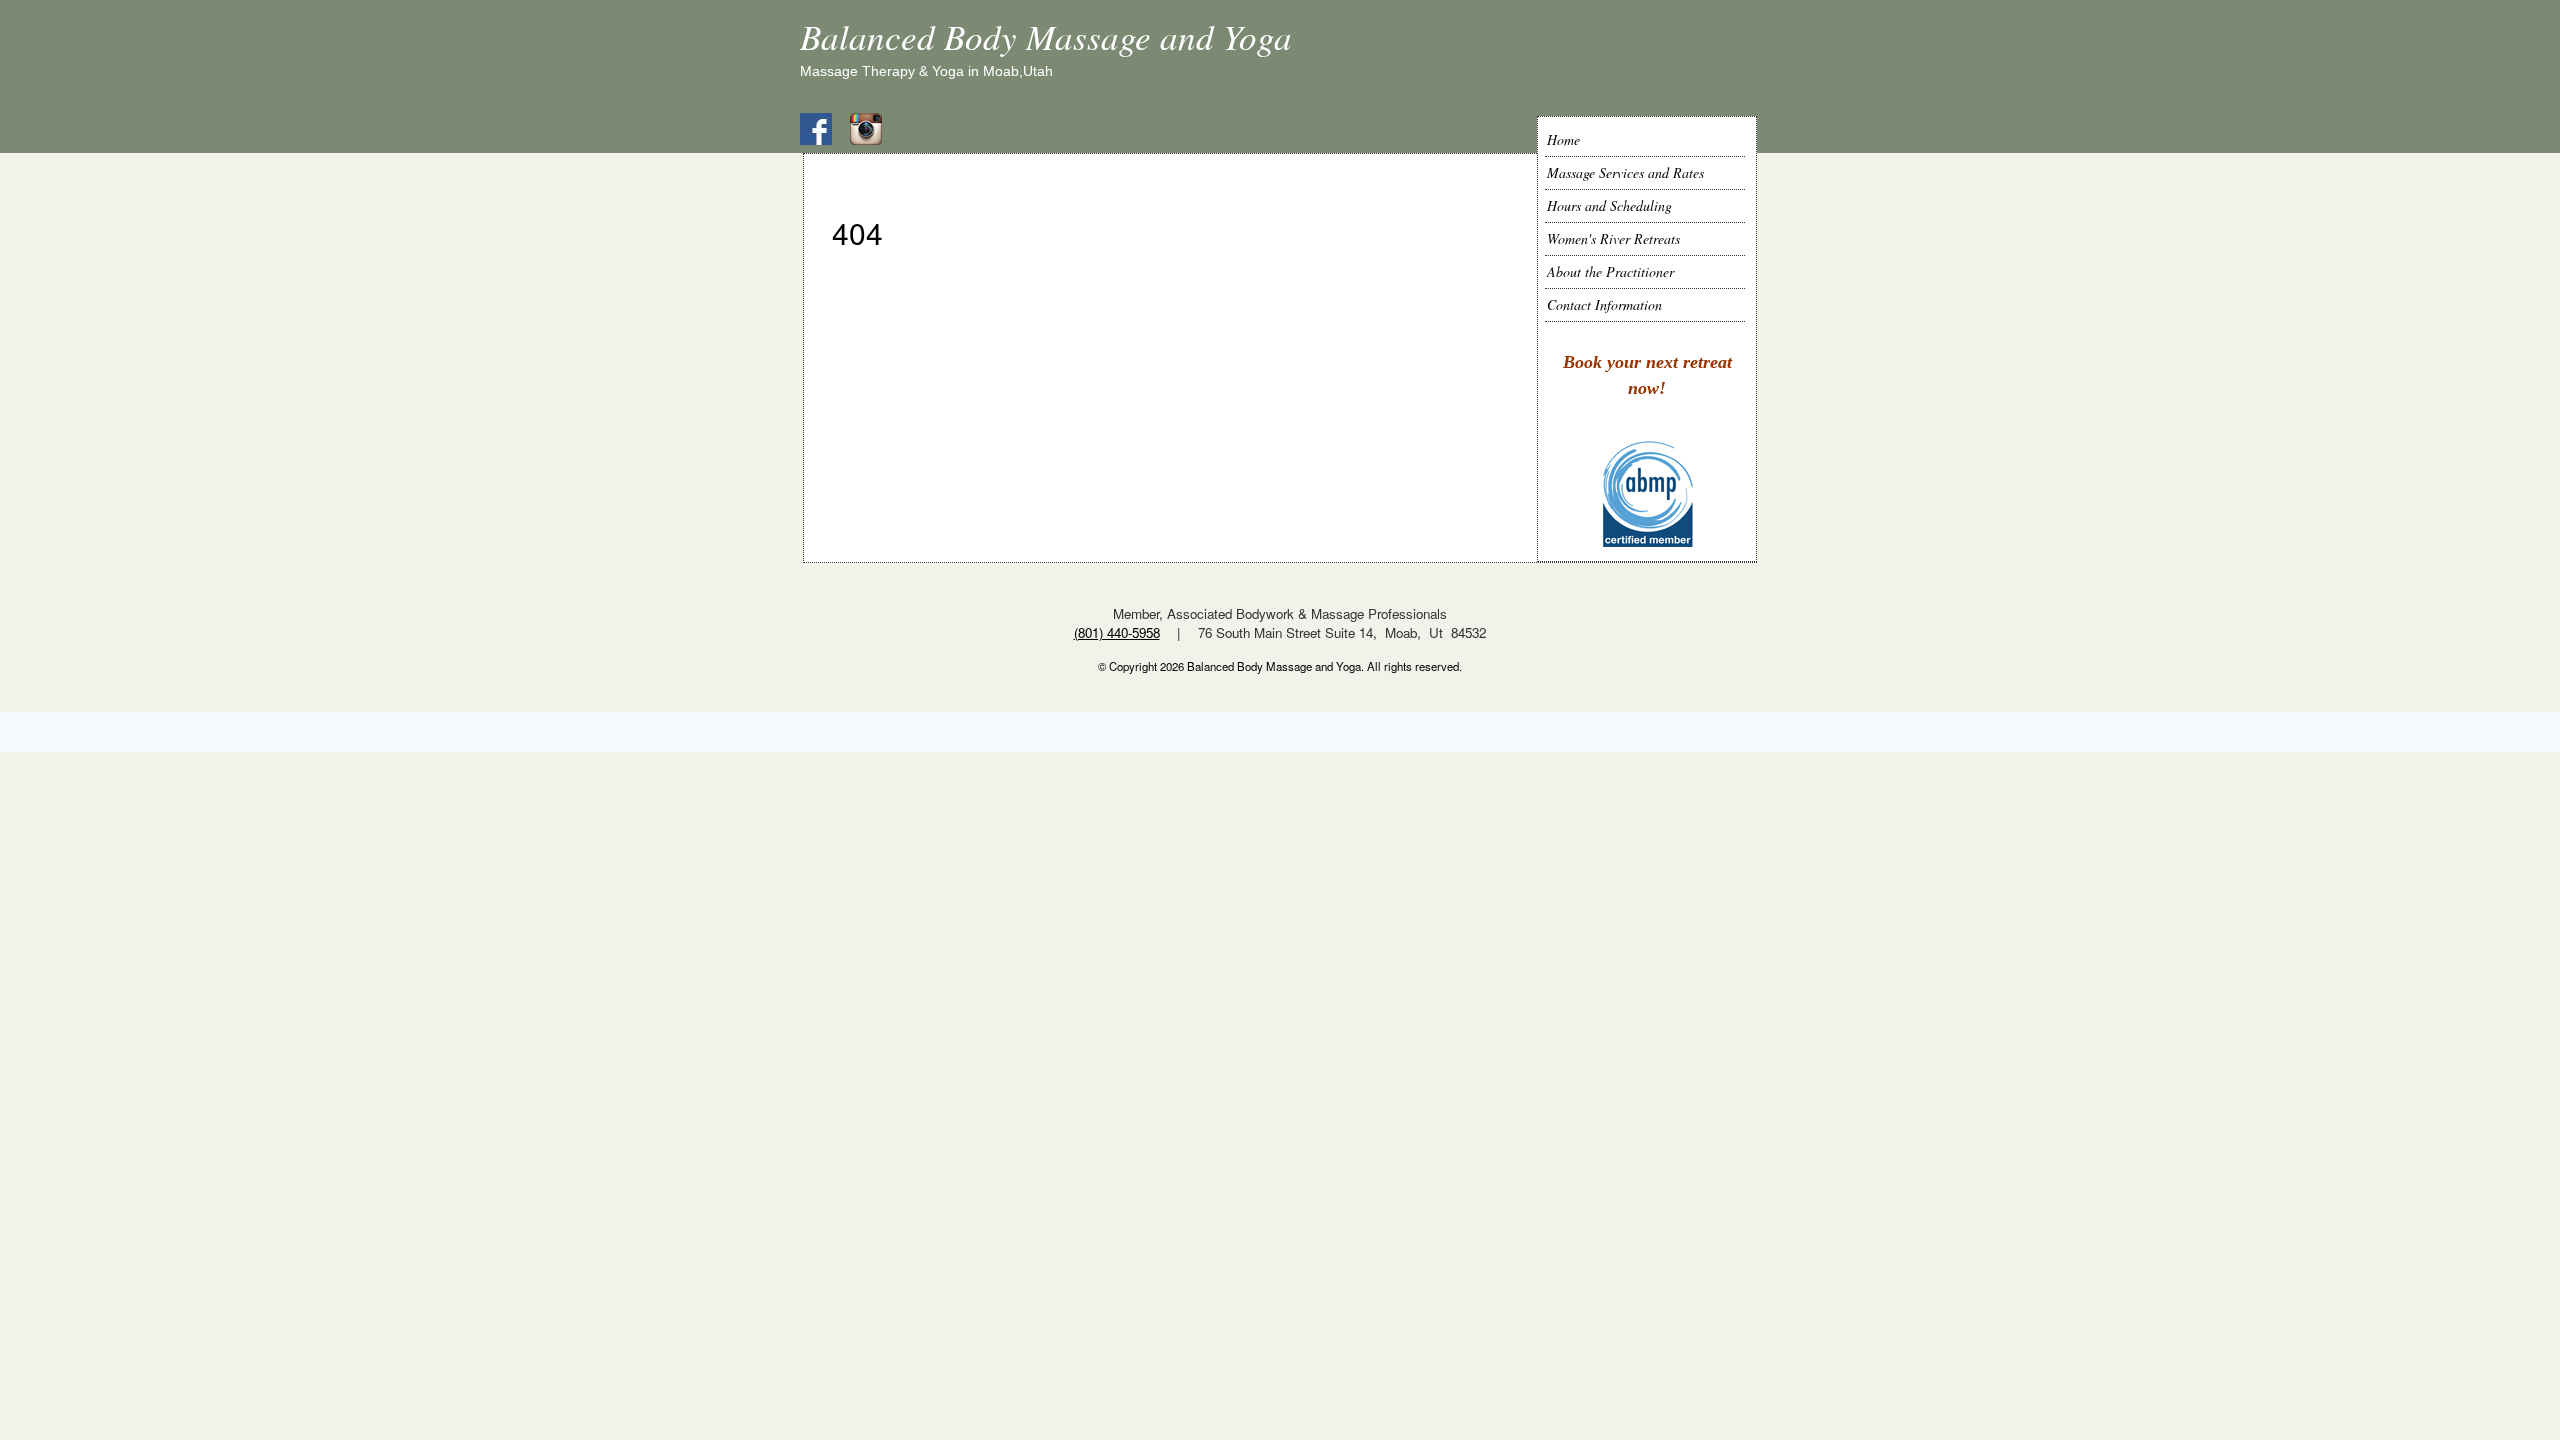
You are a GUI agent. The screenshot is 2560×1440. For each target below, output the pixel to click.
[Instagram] (873, 127)
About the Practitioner (1610, 271)
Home (1563, 139)
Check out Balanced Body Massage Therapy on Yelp (966, 103)
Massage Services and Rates (1625, 172)
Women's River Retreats (1613, 238)
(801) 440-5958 (1117, 632)
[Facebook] (823, 127)
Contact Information (1604, 304)
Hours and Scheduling (1609, 205)
